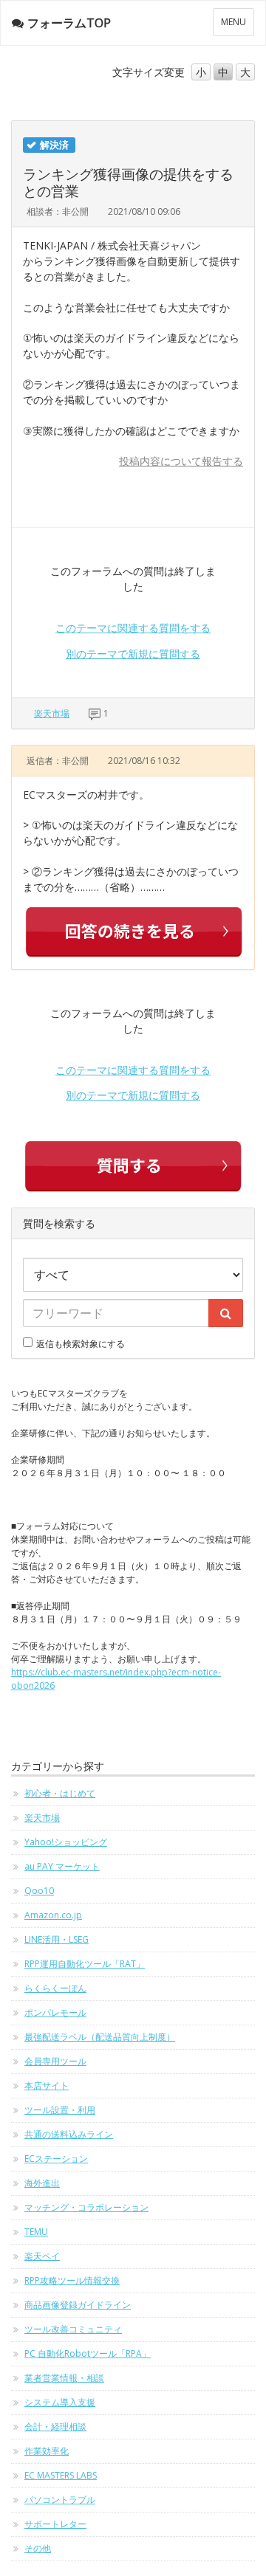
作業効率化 (47, 2451)
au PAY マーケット (62, 1866)
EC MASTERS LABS (61, 2475)
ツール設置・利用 (60, 2110)
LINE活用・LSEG (57, 1939)
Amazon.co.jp (53, 1915)
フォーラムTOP (69, 23)
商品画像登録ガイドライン (78, 2305)
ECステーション (56, 2159)
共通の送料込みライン (69, 2134)
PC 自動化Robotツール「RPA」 (88, 2353)
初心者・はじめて (60, 1793)
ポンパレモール (55, 2012)
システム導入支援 (60, 2402)
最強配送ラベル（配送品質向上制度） (100, 2037)
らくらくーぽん (55, 1988)
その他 (38, 2548)
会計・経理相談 (55, 2427)
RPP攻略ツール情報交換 (72, 2280)
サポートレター (55, 2524)
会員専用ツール (55, 2061)
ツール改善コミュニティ (73, 2329)
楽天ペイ (42, 2256)
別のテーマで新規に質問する (133, 654)
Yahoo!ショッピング (66, 1842)
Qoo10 (39, 1891)
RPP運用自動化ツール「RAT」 (85, 1964)
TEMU (36, 2232)
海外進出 (42, 2183)
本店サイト (47, 2086)
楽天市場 (52, 713)
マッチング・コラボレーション (86, 2207)
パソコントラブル (60, 2500)
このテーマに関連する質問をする (133, 628)
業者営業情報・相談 (64, 2378)
